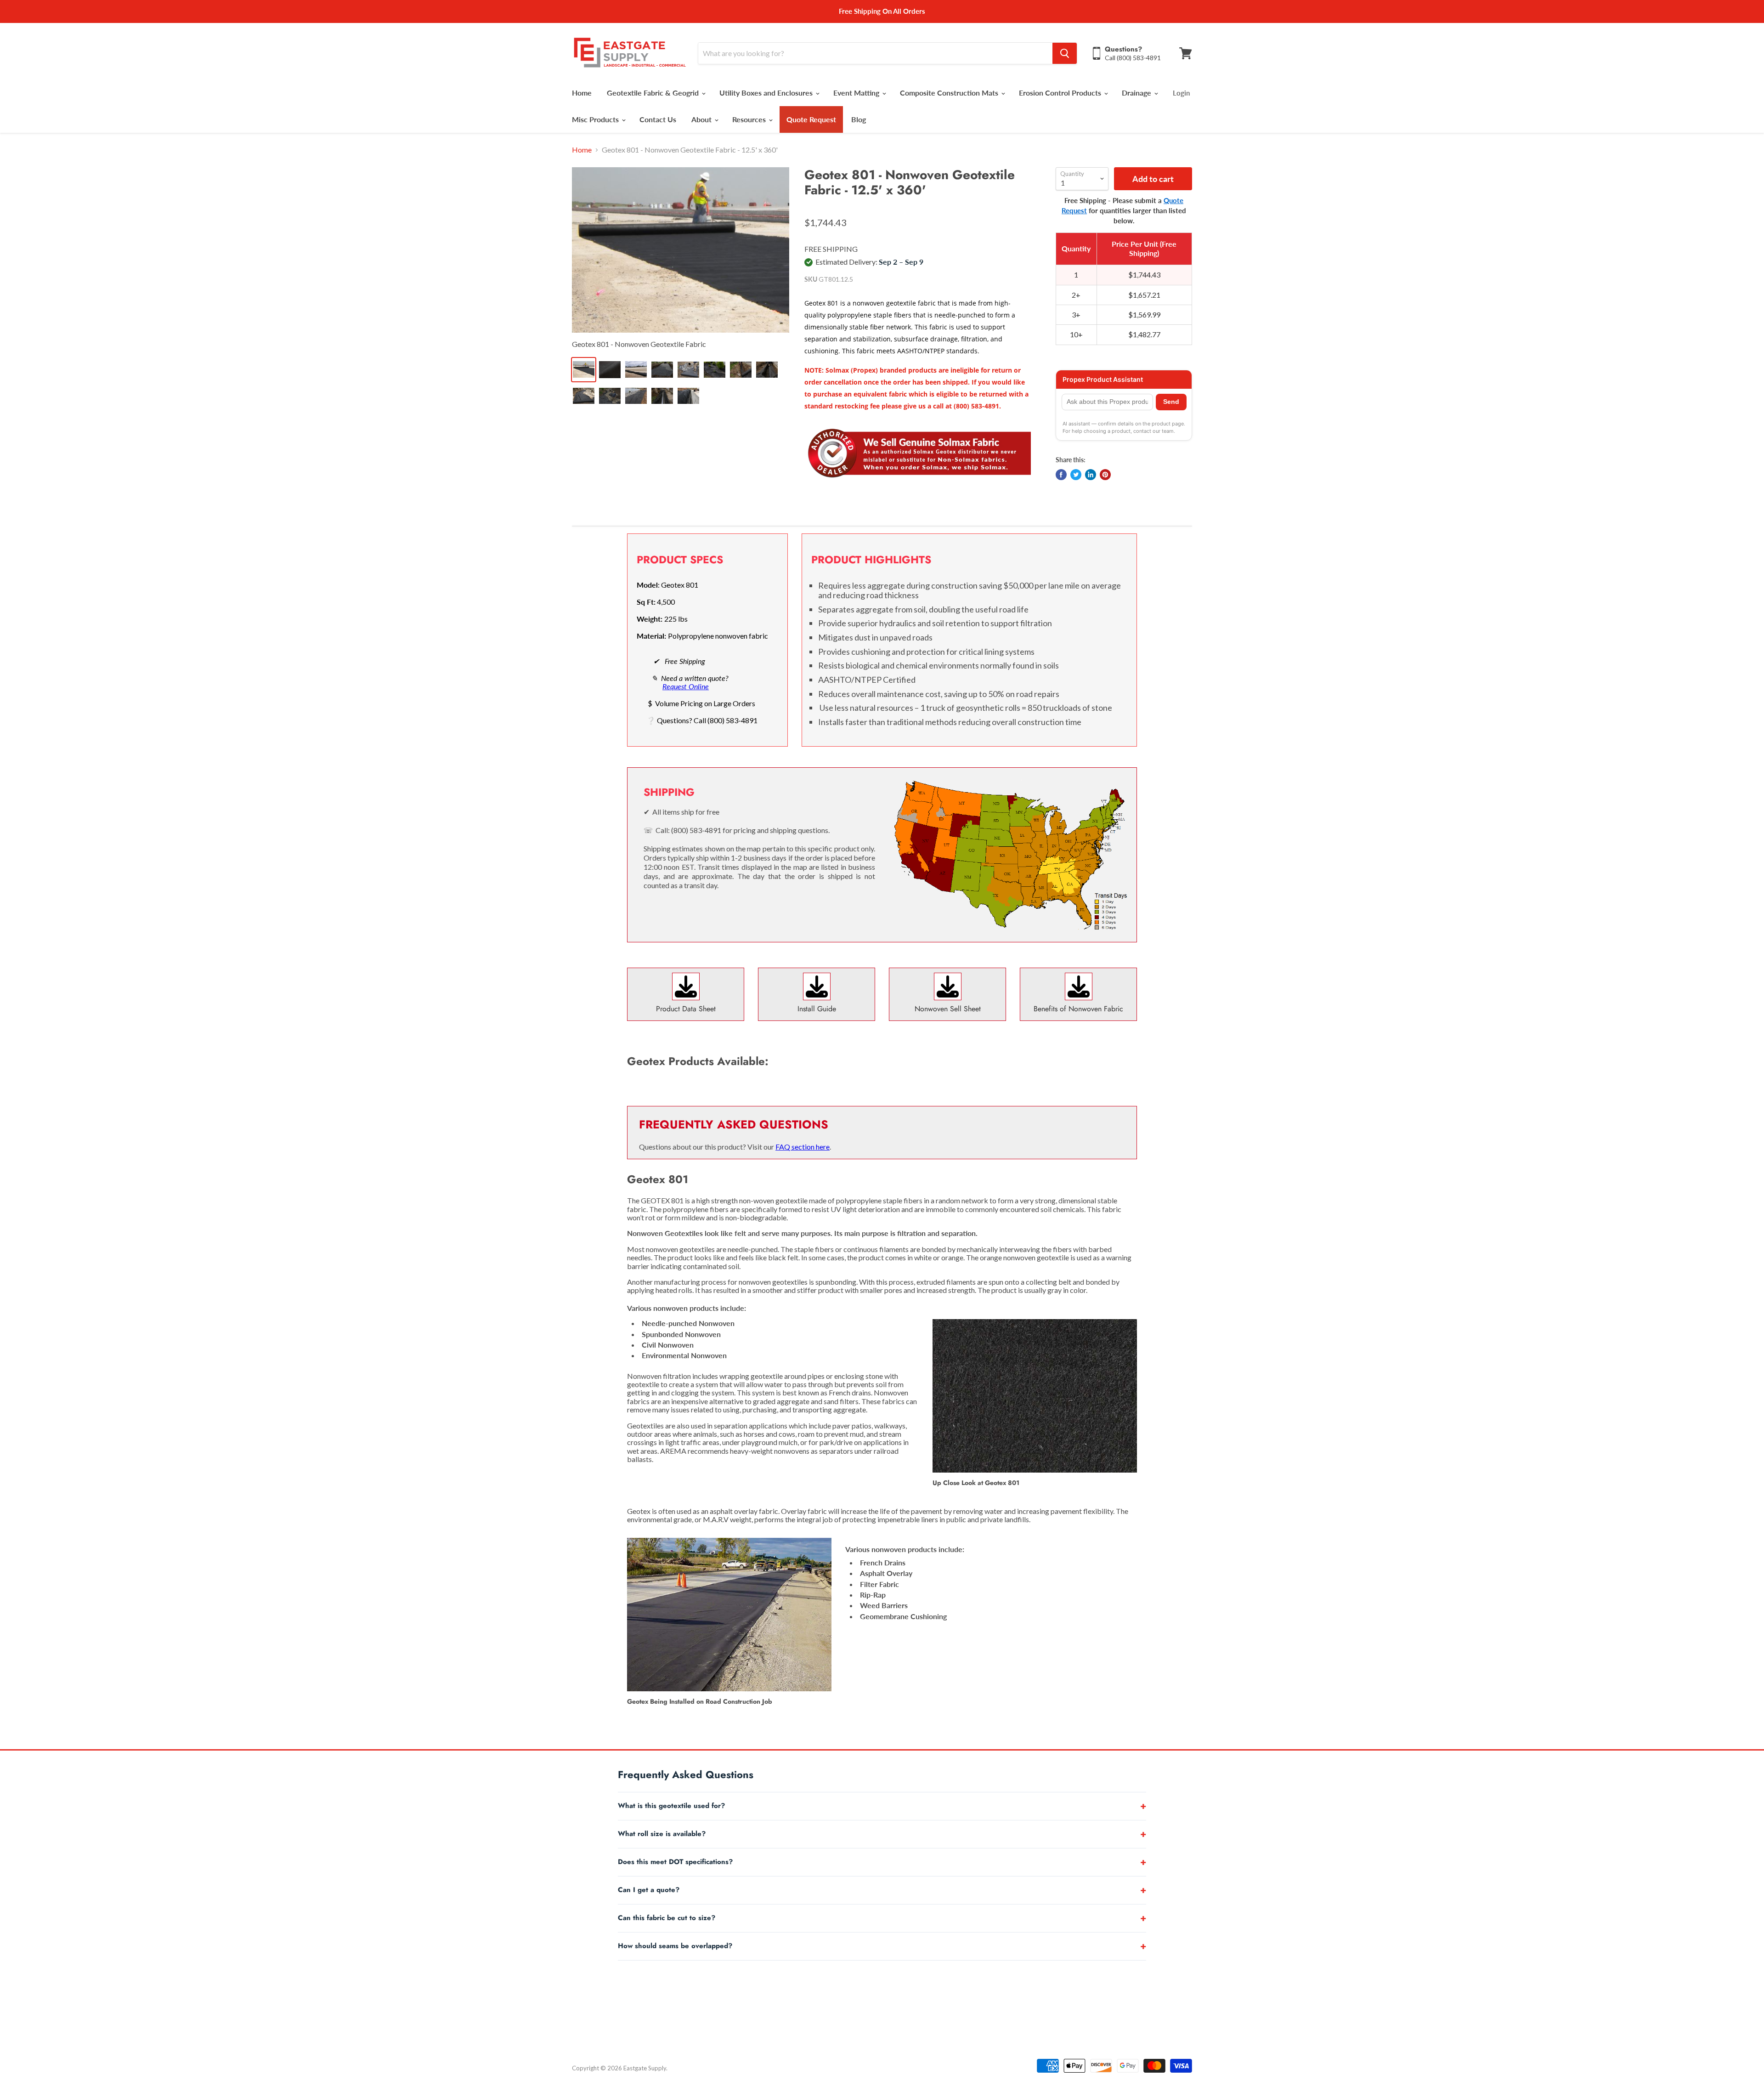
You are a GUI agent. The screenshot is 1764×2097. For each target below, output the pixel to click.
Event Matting (857, 93)
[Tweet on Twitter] (1076, 475)
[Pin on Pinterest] (1105, 475)
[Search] (1065, 53)
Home (582, 93)
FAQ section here (803, 1147)
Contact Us (658, 119)
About (702, 119)
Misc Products (596, 119)
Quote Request (811, 119)
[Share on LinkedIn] (1091, 475)
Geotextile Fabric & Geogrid (654, 93)
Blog (859, 119)
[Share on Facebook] (1061, 475)
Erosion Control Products (1061, 93)
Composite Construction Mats (950, 93)
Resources (750, 119)
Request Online (686, 686)
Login (1181, 93)
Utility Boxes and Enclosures (767, 93)
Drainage (1137, 93)
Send (1171, 402)
